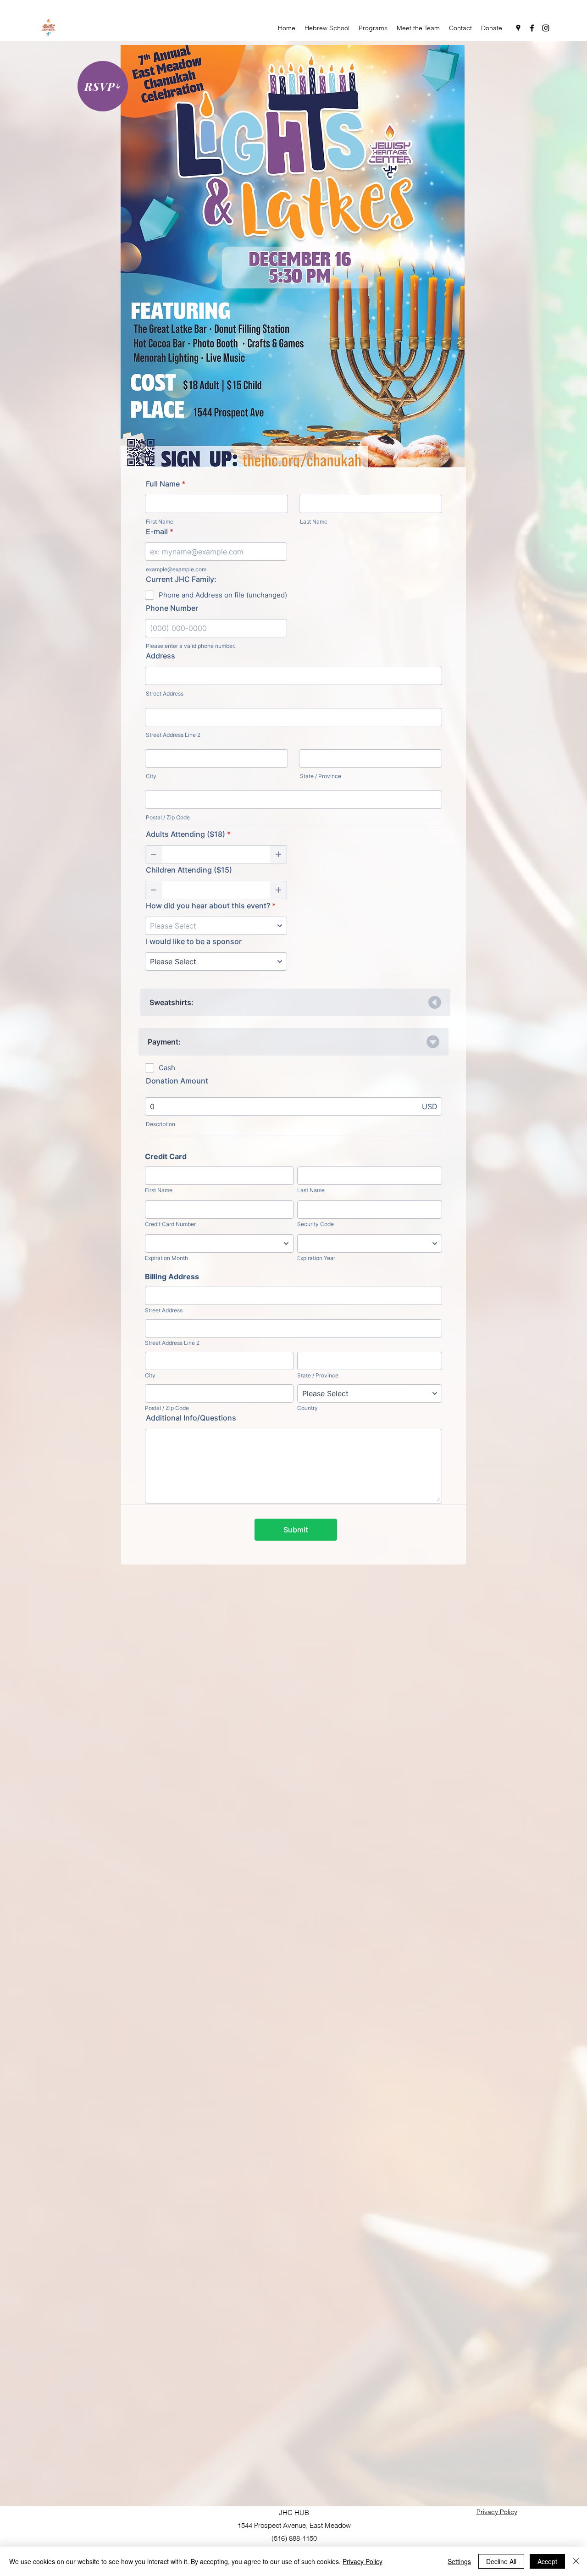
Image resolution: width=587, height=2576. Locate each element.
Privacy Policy (363, 2561)
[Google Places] (518, 28)
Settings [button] (459, 2561)
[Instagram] (546, 28)
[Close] (576, 2561)
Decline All (501, 2561)
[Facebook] (532, 28)
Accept (547, 2561)
